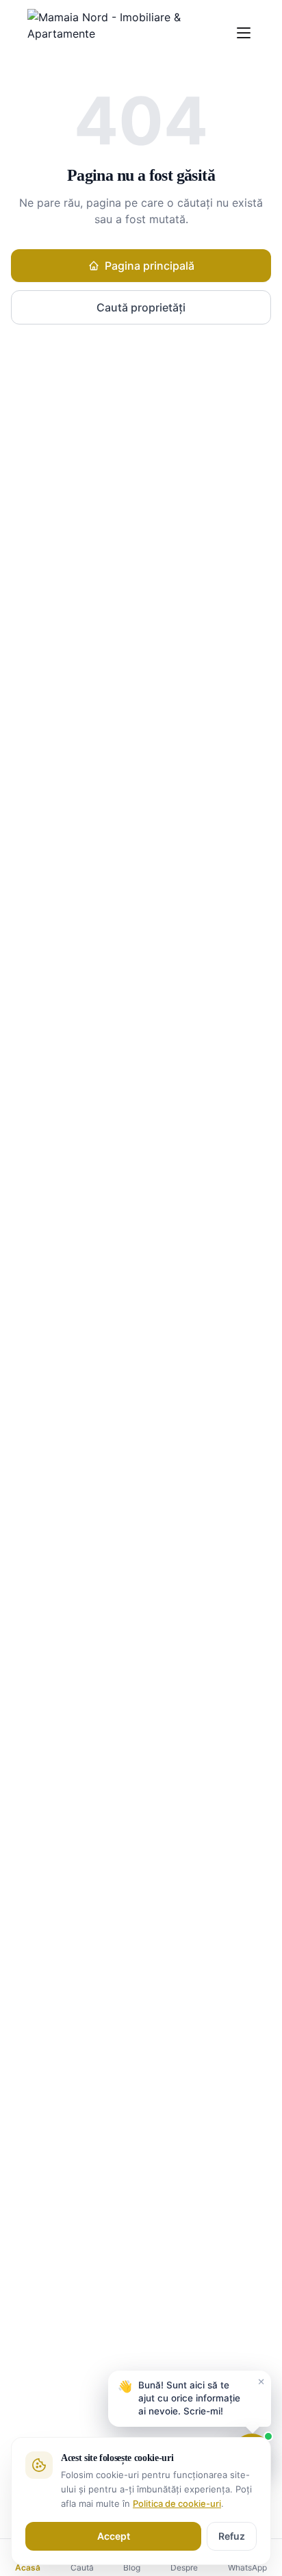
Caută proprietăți (141, 307)
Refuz (232, 2536)
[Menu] (243, 33)
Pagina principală (150, 266)
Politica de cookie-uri (177, 2503)
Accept (114, 2536)
